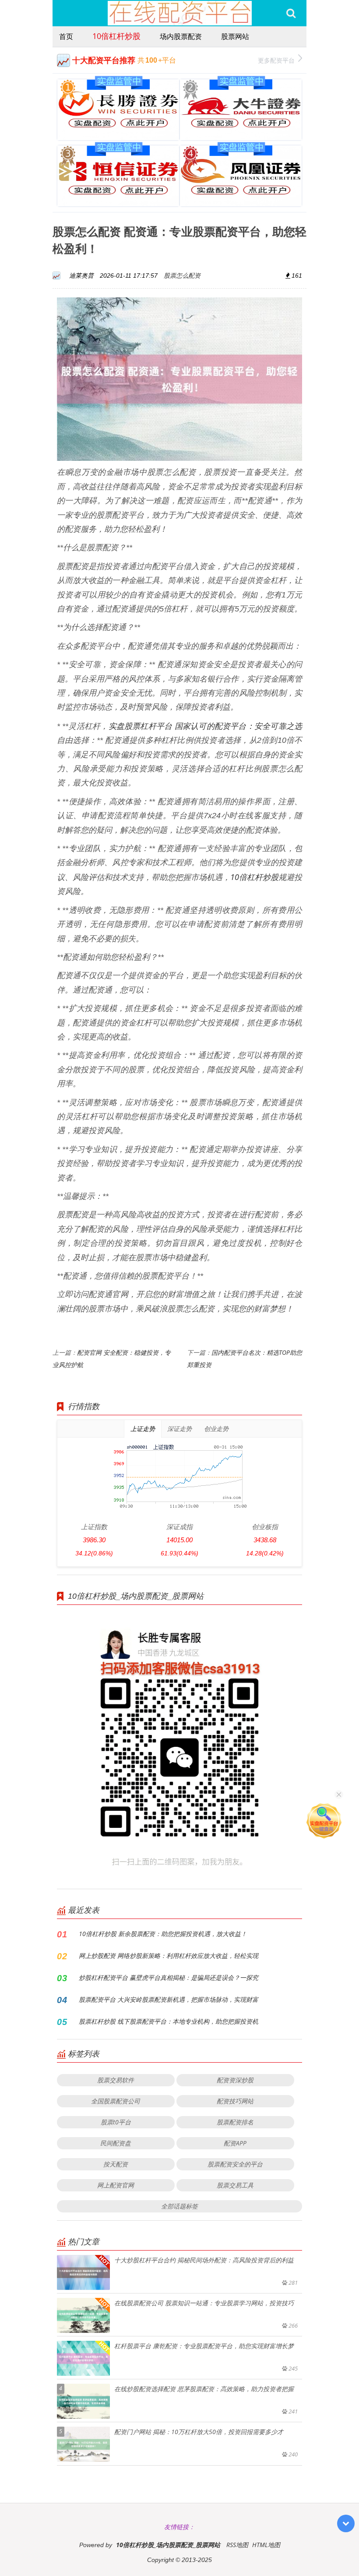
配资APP (235, 2143)
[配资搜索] (291, 13)
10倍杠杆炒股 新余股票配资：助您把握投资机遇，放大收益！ (163, 1934)
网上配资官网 (116, 2185)
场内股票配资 (181, 36)
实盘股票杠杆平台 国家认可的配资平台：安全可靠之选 (205, 726)
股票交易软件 (116, 2080)
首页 (66, 36)
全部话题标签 (179, 2206)
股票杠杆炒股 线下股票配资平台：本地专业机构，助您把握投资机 (169, 2021)
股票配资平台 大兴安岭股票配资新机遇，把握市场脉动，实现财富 (169, 1999)
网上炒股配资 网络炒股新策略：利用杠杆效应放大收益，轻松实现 (169, 1956)
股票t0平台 (116, 2122)
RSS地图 (237, 2545)
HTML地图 (266, 2545)
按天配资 (116, 2164)
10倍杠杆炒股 (116, 36)
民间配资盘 (116, 2143)
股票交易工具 (235, 2185)
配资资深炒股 (235, 2080)
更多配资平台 (276, 60)
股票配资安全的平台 (235, 2164)
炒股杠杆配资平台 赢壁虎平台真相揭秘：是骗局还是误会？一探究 (169, 1977)
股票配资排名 (235, 2122)
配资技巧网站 (235, 2101)
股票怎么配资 (182, 275)
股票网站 (235, 36)
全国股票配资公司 (116, 2101)
